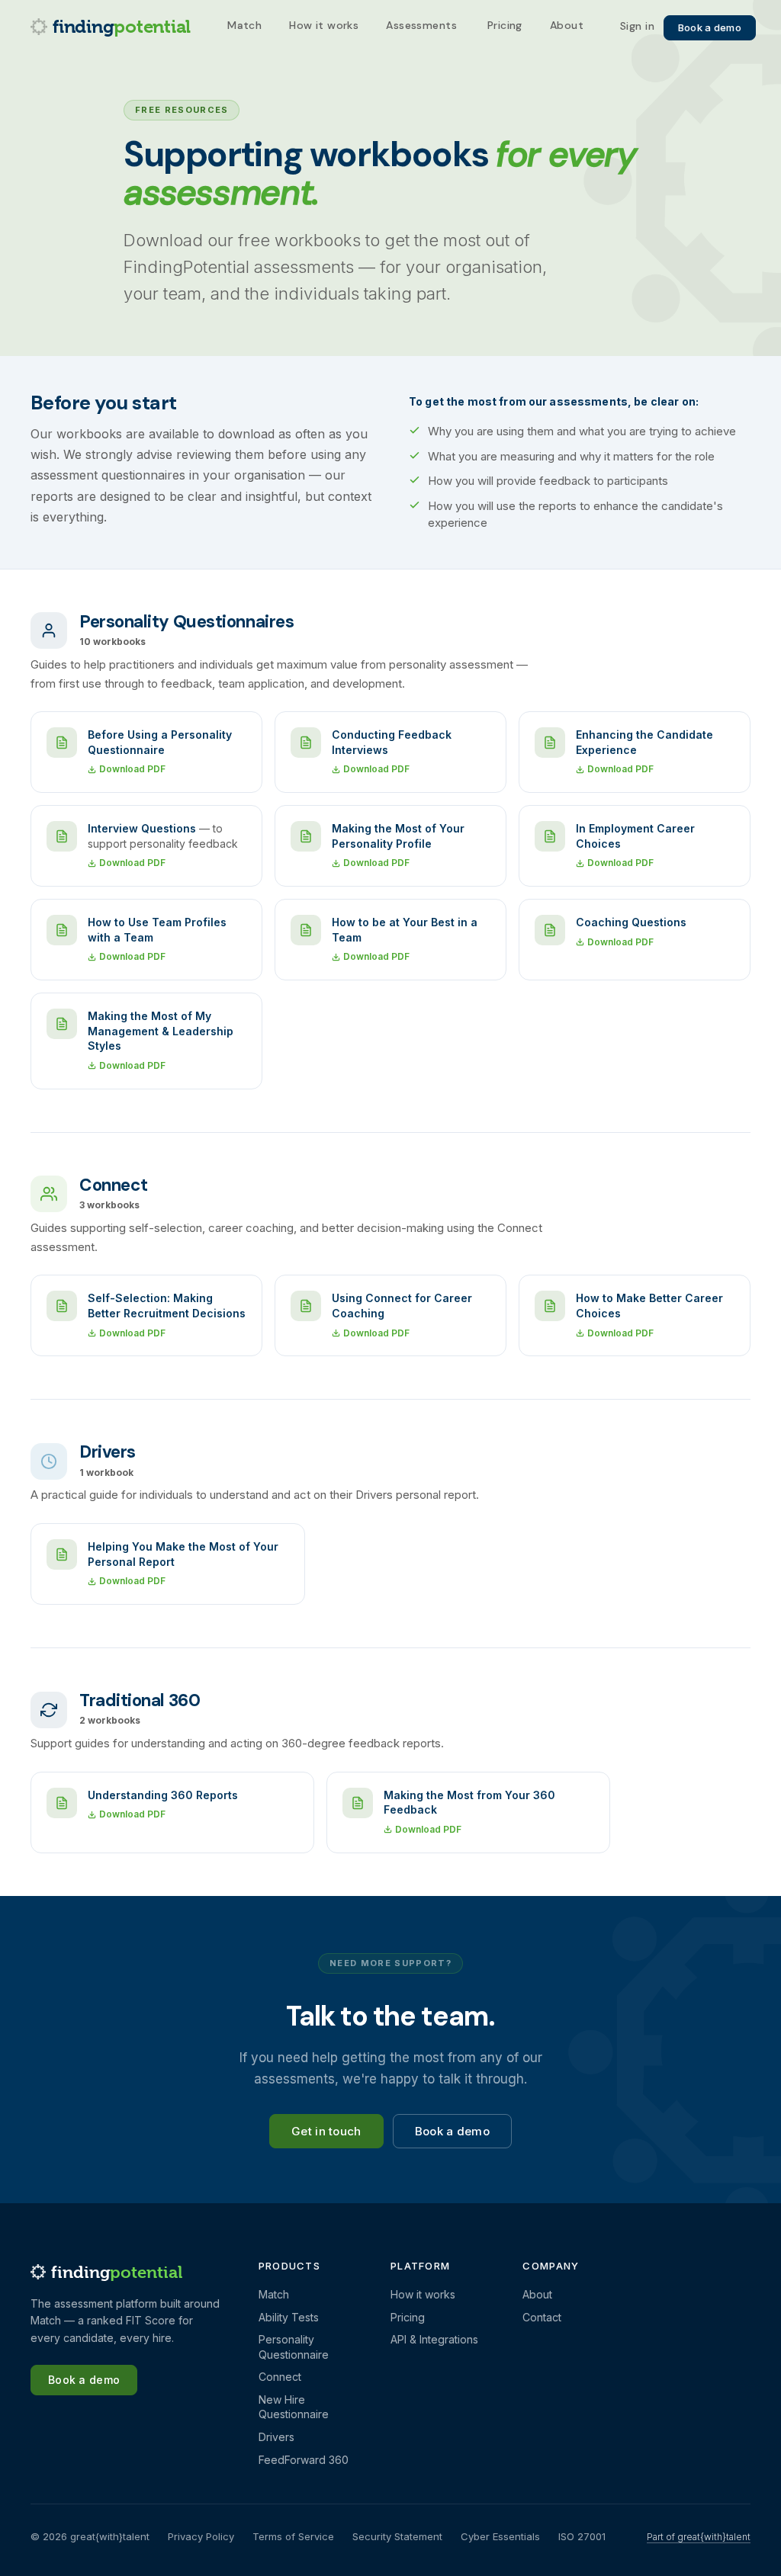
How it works (324, 25)
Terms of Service (293, 2536)
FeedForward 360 (304, 2460)
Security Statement (397, 2536)
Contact (542, 2317)
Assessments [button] (421, 25)
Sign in (637, 27)
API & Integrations (434, 2339)
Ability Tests (289, 2317)
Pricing (505, 25)
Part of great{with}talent (699, 2537)
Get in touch (326, 2131)
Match (244, 25)
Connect (280, 2377)
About (567, 25)
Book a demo (710, 27)
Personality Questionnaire (294, 2347)
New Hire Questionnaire (294, 2407)
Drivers (276, 2437)
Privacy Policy (201, 2536)
